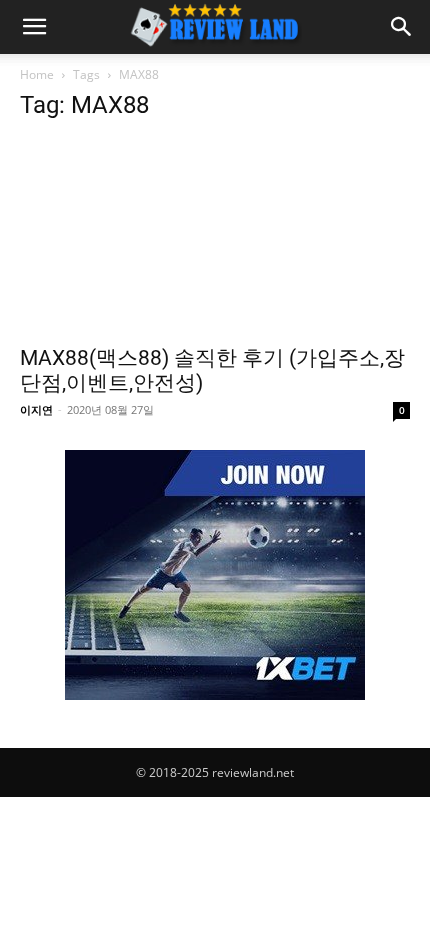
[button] (34, 27)
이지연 (36, 409)
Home (37, 74)
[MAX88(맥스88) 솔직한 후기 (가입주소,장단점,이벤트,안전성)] (215, 236)
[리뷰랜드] (215, 575)
